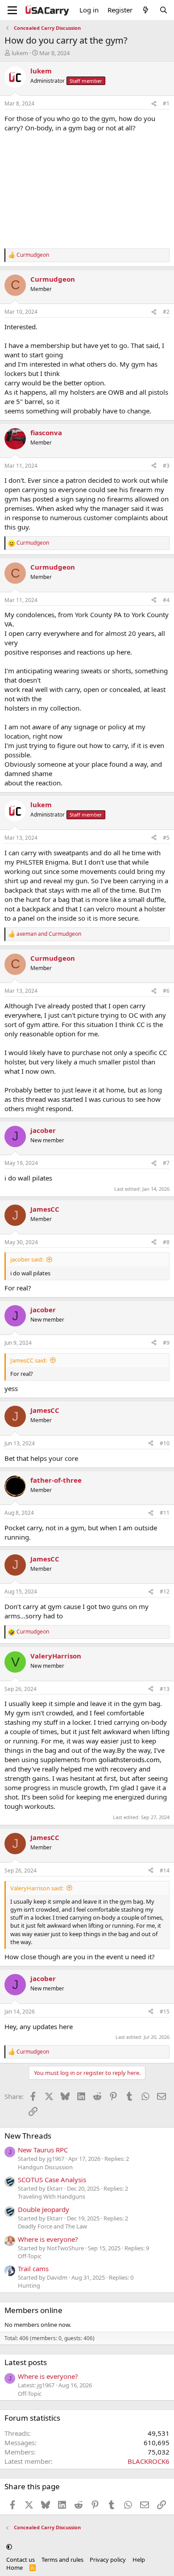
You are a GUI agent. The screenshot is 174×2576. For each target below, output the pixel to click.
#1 (166, 103)
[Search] (164, 10)
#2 (166, 312)
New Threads (28, 2136)
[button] (9, 2547)
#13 (165, 1689)
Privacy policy (108, 2560)
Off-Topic (30, 2256)
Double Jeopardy (43, 2209)
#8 (166, 1242)
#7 (166, 1163)
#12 (165, 1591)
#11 (165, 1513)
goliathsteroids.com (128, 1759)
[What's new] (146, 10)
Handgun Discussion (45, 2167)
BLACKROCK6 (149, 2461)
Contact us (21, 2560)
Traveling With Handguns (52, 2196)
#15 (165, 2012)
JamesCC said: (29, 1360)
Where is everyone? (48, 2239)
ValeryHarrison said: (37, 1888)
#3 (166, 466)
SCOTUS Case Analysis (52, 2180)
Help (139, 2560)
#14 (165, 1870)
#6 (166, 991)
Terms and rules (62, 2560)
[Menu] (12, 10)
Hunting (29, 2285)
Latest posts (26, 2362)
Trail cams (33, 2269)
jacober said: (27, 1259)
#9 (166, 1343)
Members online (33, 2310)
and (49, 934)
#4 (166, 600)
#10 (165, 1443)
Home (14, 2568)
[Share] (154, 104)
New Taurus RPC (43, 2150)
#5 (166, 838)
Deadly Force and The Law (52, 2226)
